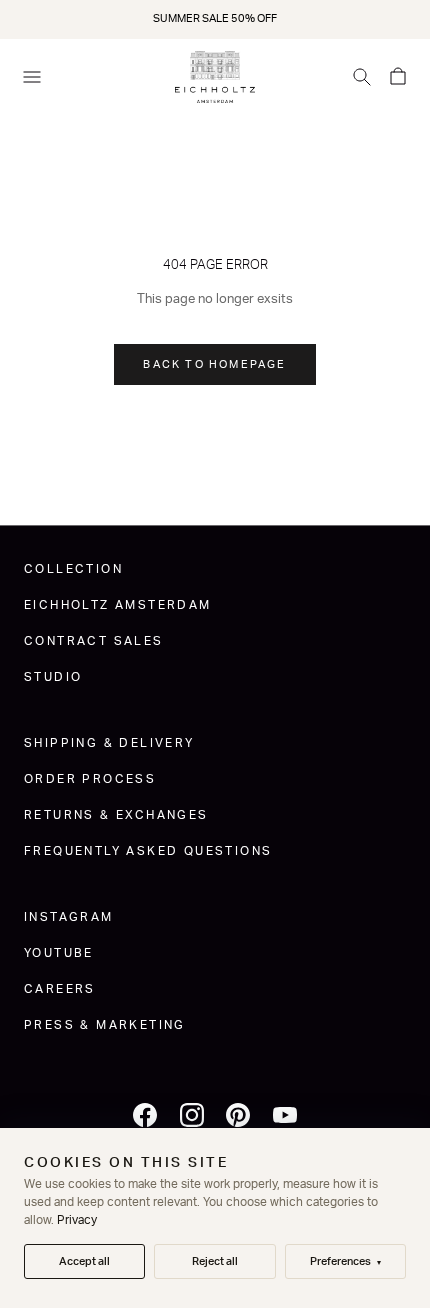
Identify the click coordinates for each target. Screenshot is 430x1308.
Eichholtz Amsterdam (118, 605)
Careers (60, 989)
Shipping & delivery (109, 743)
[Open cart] (398, 77)
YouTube (59, 953)
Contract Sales (94, 641)
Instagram (69, 917)
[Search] (362, 77)
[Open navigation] (32, 77)
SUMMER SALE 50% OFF (215, 18)
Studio (53, 677)
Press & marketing (105, 1025)
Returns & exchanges (116, 815)
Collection (73, 569)
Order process (90, 779)
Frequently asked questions (148, 851)
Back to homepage (214, 364)
